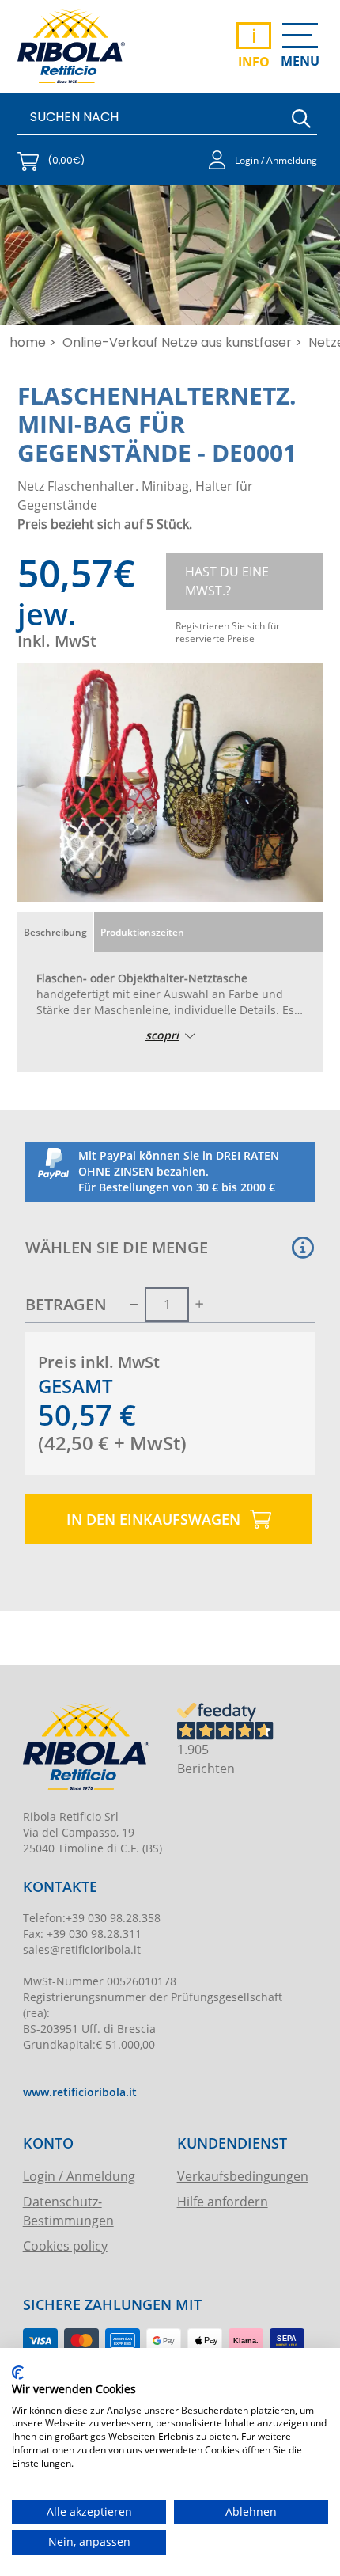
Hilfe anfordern (223, 2201)
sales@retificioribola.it (82, 1949)
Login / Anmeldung (79, 2176)
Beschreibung (55, 932)
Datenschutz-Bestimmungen (68, 2211)
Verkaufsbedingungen (243, 2176)
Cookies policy (65, 2245)
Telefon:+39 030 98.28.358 (92, 1918)
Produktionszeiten (142, 932)
